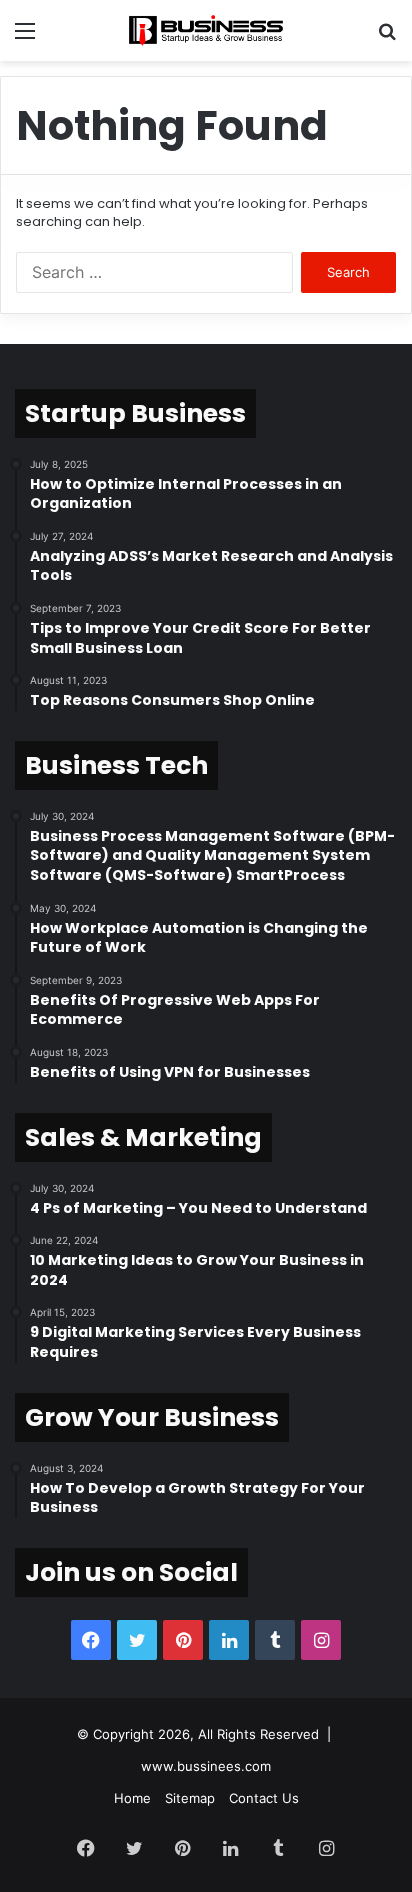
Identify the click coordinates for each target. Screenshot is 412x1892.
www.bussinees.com (206, 1766)
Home (132, 1798)
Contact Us (264, 1798)
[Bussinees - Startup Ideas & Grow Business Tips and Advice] (206, 30)
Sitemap (190, 1798)
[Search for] (387, 37)
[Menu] (25, 37)
